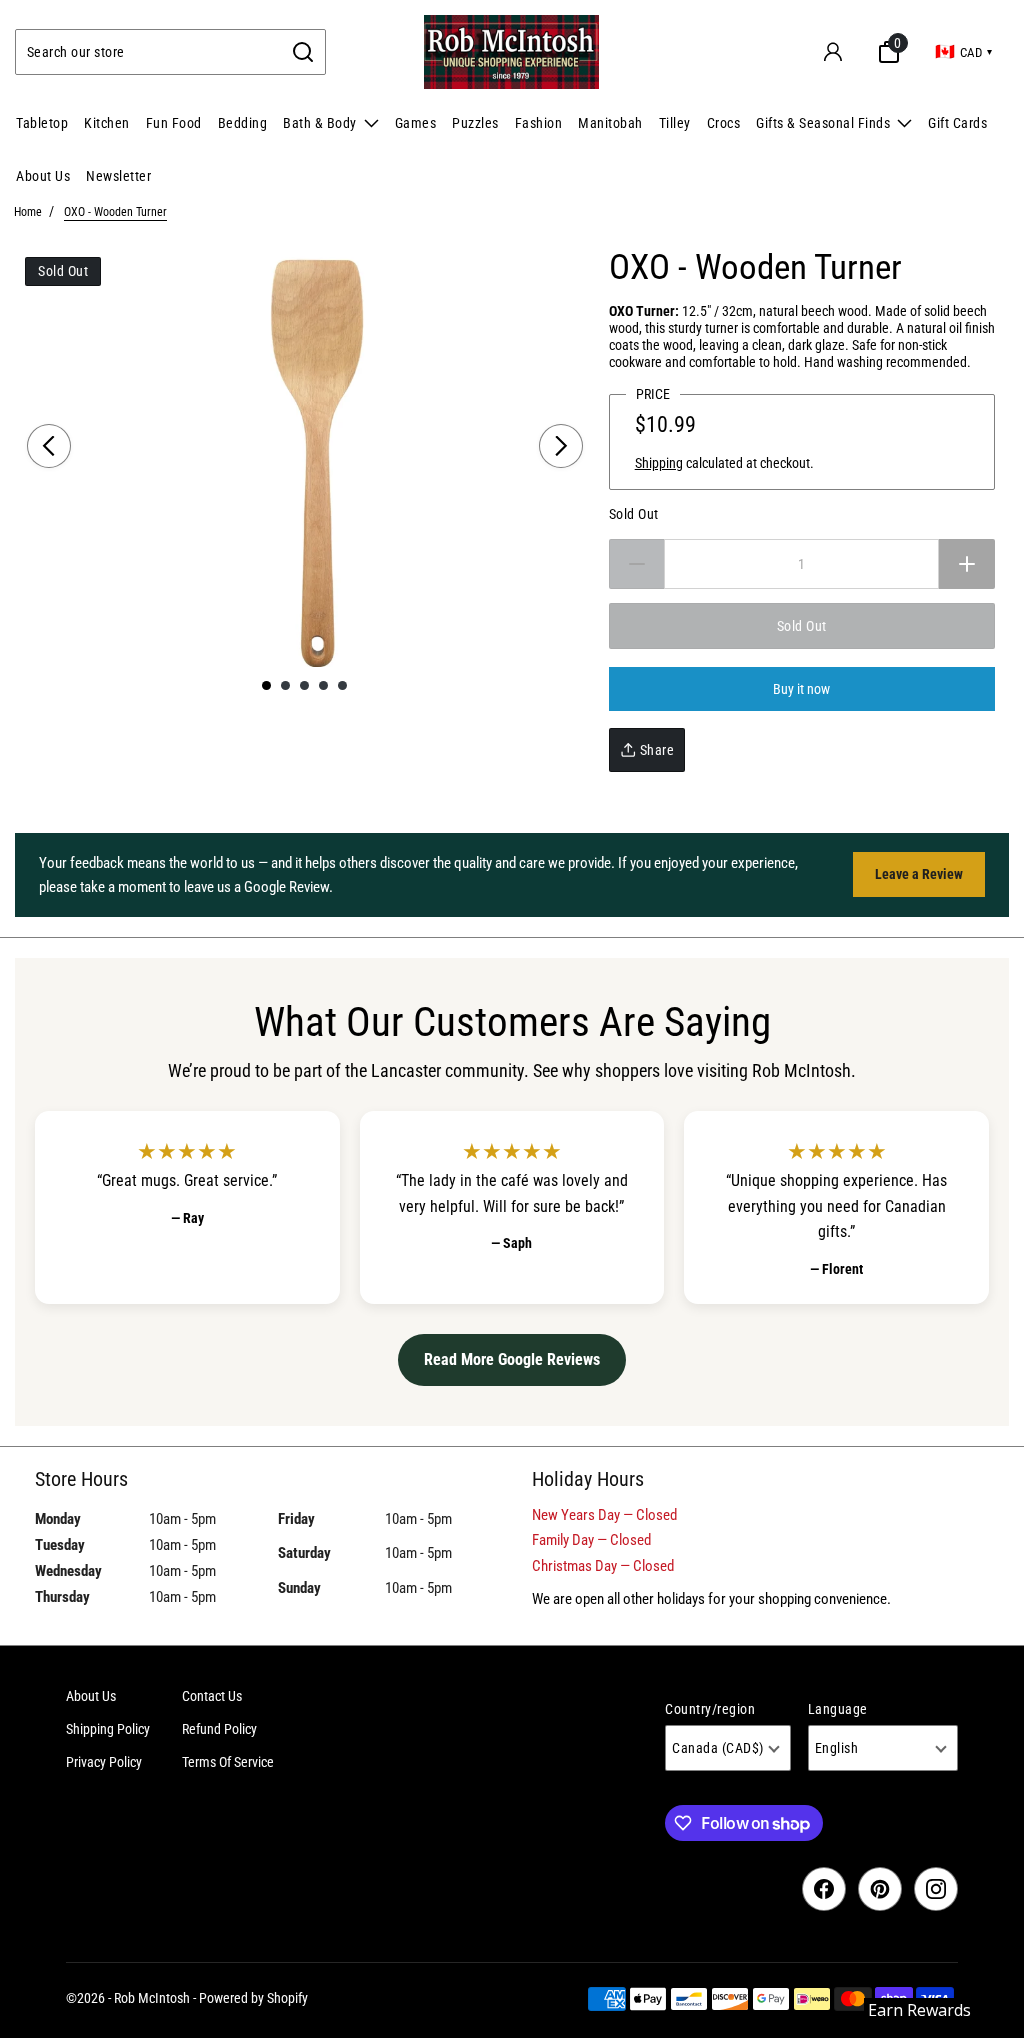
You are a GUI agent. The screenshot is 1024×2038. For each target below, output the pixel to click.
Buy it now (801, 689)
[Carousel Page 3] (304, 685)
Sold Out (634, 514)
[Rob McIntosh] (511, 52)
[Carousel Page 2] (285, 685)
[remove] (636, 564)
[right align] (561, 446)
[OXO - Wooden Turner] (305, 457)
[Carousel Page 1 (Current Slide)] (266, 685)
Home (28, 212)
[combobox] (149, 52)
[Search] (303, 52)
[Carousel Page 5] (342, 685)
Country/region (710, 1709)
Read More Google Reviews (512, 1359)
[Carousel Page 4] (323, 685)
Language (838, 1709)
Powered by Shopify (253, 1998)
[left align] (49, 446)
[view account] (833, 52)
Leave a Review (919, 874)
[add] (967, 564)
